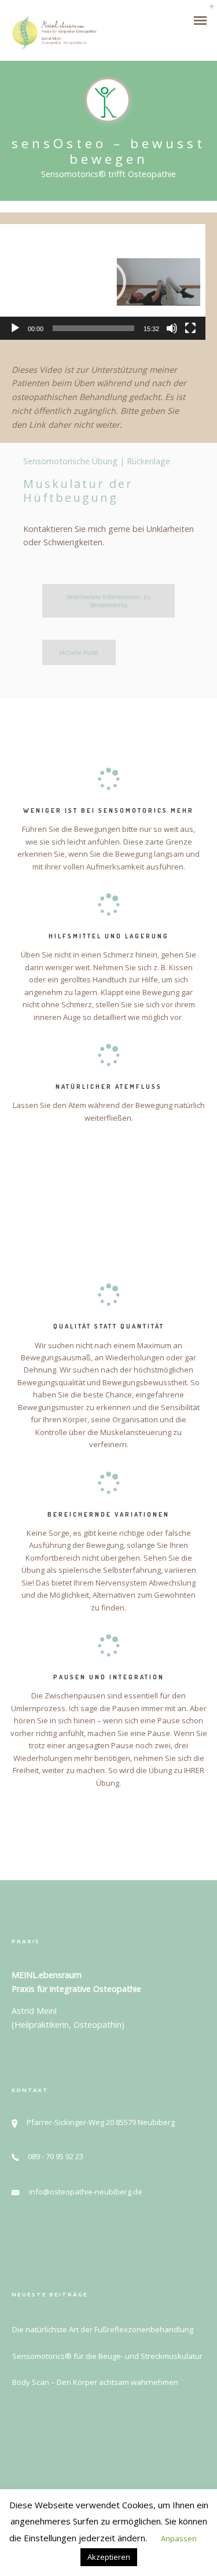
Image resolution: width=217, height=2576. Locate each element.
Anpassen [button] (179, 2538)
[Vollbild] (190, 328)
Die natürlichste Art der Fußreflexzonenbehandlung (103, 2329)
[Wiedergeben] (15, 328)
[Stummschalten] (172, 328)
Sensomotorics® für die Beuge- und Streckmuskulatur (107, 2356)
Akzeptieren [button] (109, 2557)
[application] (103, 282)
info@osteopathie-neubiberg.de (86, 2192)
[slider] (93, 328)
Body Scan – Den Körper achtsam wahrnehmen (95, 2382)
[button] (103, 282)
